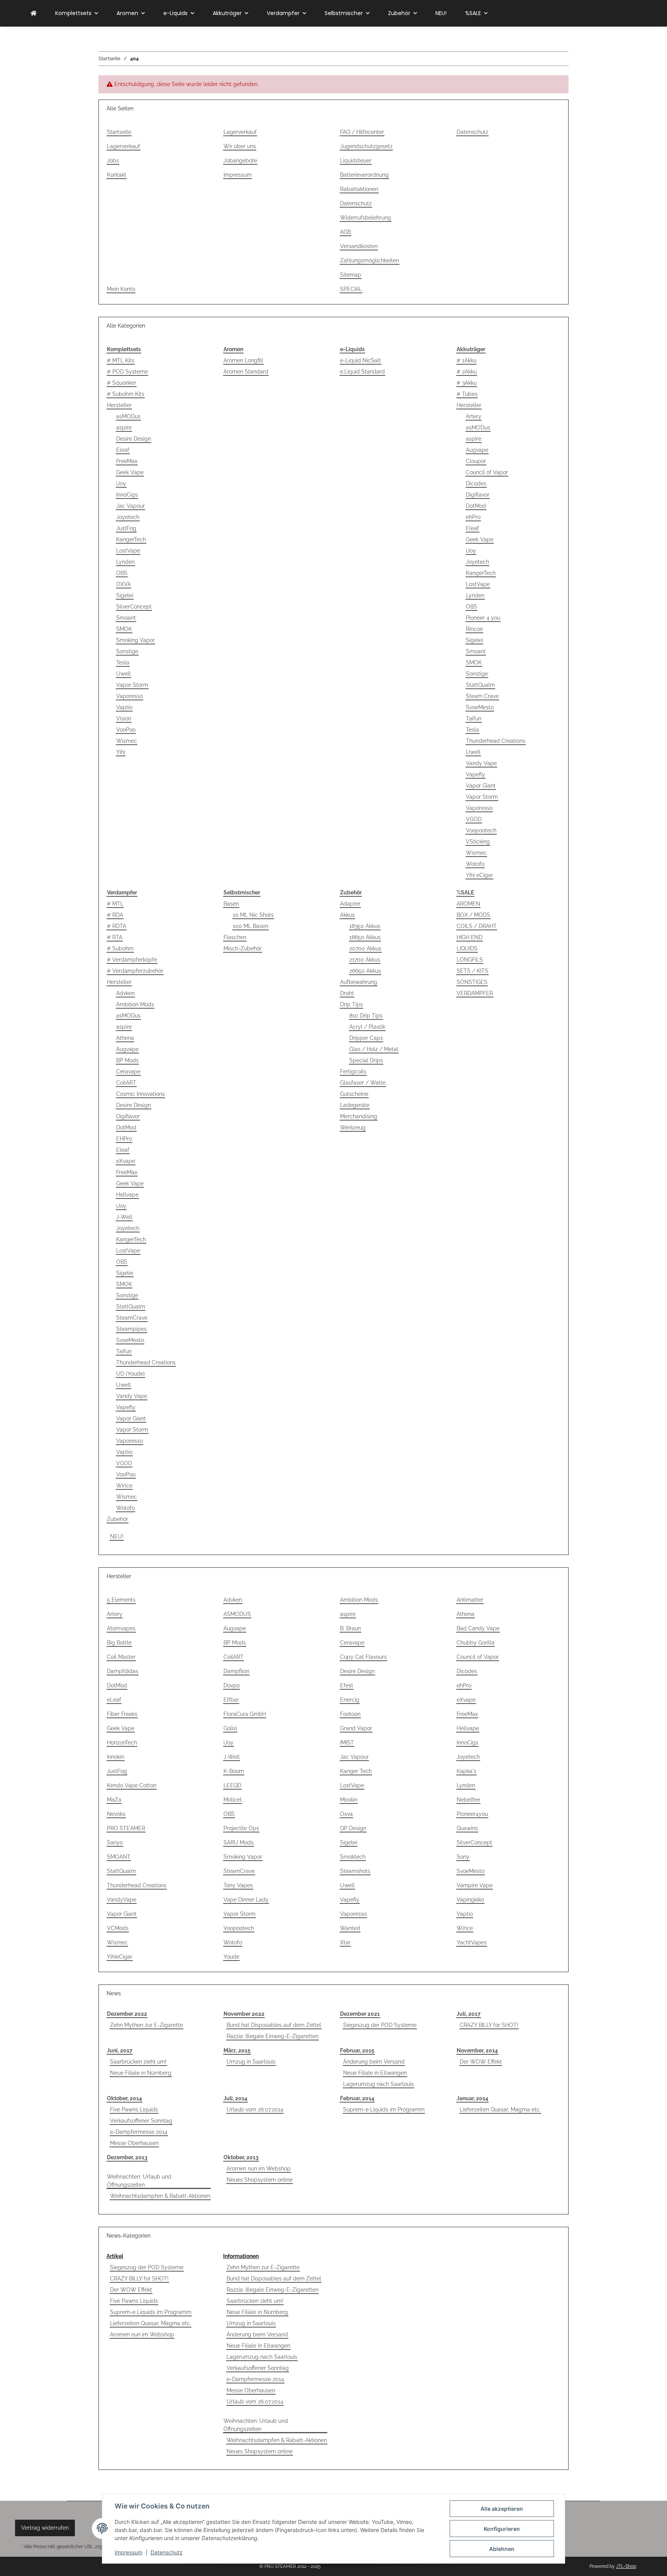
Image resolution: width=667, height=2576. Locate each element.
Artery (474, 416)
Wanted (350, 1928)
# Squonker (122, 383)
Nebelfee (468, 1800)
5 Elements (121, 1600)
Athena (125, 1038)
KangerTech (131, 539)
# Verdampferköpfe (132, 960)
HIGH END (470, 937)
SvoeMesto (480, 707)
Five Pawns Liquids (134, 2109)
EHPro (124, 1139)
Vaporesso (130, 696)
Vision (124, 718)
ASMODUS (237, 1614)
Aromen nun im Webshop (259, 2169)
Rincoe (474, 629)
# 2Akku (467, 372)
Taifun (474, 718)
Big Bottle (119, 1643)
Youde (231, 1957)
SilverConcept (134, 607)
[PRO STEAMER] (34, 13)
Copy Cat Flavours (363, 1657)
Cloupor (476, 461)
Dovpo (232, 1685)
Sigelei (125, 595)
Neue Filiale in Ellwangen (375, 2073)
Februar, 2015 (357, 2050)
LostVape (128, 551)
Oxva (346, 1814)
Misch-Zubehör (243, 948)
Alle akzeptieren (502, 2509)
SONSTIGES (472, 982)
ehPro (473, 517)
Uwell (124, 674)
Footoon (350, 1714)
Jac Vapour (130, 506)
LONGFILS (470, 960)
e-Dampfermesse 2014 (139, 2132)
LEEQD (232, 1785)
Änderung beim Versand (374, 2062)
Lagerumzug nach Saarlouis (378, 2084)
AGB (345, 232)
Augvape (477, 450)
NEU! (117, 1536)
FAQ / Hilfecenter (362, 132)
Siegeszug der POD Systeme (380, 2025)
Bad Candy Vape (478, 1628)
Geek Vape (130, 472)
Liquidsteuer (356, 161)
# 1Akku (466, 360)
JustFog (126, 528)
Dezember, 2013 (127, 2157)
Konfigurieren (502, 2529)
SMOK (124, 629)
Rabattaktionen (359, 189)
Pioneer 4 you (483, 618)
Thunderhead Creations (496, 741)
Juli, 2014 (235, 2098)
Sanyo (115, 1842)
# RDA (115, 915)
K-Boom (234, 1771)
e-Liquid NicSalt (361, 360)
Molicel (233, 1800)
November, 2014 (477, 2050)
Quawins (467, 1828)
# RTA (115, 937)
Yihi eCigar (479, 875)
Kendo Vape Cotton (132, 1785)
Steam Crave (482, 696)
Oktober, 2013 (241, 2157)
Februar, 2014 (357, 2098)
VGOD (474, 819)
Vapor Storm (132, 685)
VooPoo (126, 730)
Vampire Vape (475, 1885)
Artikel (115, 2256)
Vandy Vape (481, 763)
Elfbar (231, 1700)
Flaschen (235, 937)
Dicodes (476, 483)
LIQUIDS (467, 948)
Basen (231, 904)
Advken (125, 993)
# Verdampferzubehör (135, 971)
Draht (347, 993)
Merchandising (359, 1116)
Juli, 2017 (469, 2014)
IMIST (347, 1743)
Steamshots (355, 1871)
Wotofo (475, 864)
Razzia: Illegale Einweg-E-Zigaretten (273, 2036)
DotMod (476, 506)
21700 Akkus (365, 960)
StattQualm (480, 685)
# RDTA (117, 926)
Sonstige (127, 651)
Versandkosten (359, 246)
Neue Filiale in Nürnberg (141, 2073)
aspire (124, 428)
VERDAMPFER (475, 993)
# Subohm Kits (126, 394)
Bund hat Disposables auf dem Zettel (274, 2025)
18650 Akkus (365, 937)
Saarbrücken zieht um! (138, 2062)
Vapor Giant (481, 786)
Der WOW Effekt (481, 2062)
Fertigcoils (353, 1072)
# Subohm (120, 948)
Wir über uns (240, 146)
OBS (122, 573)
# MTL (115, 904)
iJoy (121, 483)
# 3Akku (467, 383)
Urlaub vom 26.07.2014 (255, 2109)
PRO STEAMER (126, 1828)
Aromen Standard (246, 372)
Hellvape (127, 1195)
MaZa (114, 1800)
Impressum (129, 2552)
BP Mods (127, 1060)
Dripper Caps (366, 1038)
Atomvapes (121, 1628)
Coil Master (121, 1657)
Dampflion (236, 1671)
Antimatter (470, 1600)
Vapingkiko (470, 1900)
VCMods (118, 1928)
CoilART (126, 1083)
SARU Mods (239, 1842)
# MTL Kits (121, 360)
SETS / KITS (472, 971)
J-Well (124, 1217)
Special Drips (366, 1060)
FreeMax (127, 461)
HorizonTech (122, 1743)
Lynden (125, 562)
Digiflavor (478, 495)
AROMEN (468, 904)
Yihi (121, 752)
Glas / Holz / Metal (374, 1049)
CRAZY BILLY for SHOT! (489, 2025)
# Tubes (467, 394)
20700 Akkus (365, 948)
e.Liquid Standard (362, 372)
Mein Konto (121, 289)
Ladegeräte (355, 1105)
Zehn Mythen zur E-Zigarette (146, 2025)
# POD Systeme (127, 372)
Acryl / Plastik (367, 1027)
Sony (463, 1857)
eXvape (126, 1161)
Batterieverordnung (364, 175)
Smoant (126, 618)
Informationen (241, 2256)
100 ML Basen (251, 926)
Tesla (123, 663)
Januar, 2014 (472, 2098)
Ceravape (128, 1072)
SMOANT (119, 1857)
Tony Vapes (238, 1885)
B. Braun (350, 1628)
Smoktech (353, 1857)
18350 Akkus (365, 926)
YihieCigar (120, 1957)
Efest (347, 1685)
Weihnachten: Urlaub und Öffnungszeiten (139, 2181)
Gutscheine (354, 1094)
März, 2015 (237, 2050)
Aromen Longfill (243, 360)
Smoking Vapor (135, 640)
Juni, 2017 (120, 2050)
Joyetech (128, 517)
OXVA (124, 584)
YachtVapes (472, 1942)
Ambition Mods (135, 1004)
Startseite (119, 132)
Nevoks (116, 1814)
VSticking (478, 842)
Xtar (345, 1942)
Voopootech (481, 830)
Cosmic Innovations (141, 1094)
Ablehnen (502, 2549)
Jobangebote (240, 161)
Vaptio (124, 707)
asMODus (128, 416)
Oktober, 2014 (124, 2098)
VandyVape (122, 1900)
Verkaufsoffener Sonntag (141, 2121)
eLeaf (114, 1700)
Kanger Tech (356, 1771)
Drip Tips (351, 1004)
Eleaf (123, 450)
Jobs (113, 161)
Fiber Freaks (122, 1714)
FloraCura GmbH (245, 1714)
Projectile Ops (241, 1828)
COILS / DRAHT (477, 926)
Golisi (230, 1728)
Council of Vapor (487, 472)
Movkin (349, 1800)
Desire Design (134, 439)
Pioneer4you (472, 1814)
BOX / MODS (473, 915)
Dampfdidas (123, 1671)
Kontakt (117, 175)
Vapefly (476, 774)
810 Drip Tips (366, 1016)
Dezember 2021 (360, 2014)
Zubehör (118, 1519)
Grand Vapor (356, 1728)
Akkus (347, 915)
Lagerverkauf (124, 146)
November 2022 (244, 2014)
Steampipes (131, 1329)
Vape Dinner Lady (246, 1900)
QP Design (353, 1828)
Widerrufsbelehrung (366, 218)
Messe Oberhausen (134, 2143)
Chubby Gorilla (476, 1643)
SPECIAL (351, 289)
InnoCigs (127, 495)
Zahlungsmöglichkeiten (370, 260)
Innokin (116, 1757)
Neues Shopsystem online (260, 2180)
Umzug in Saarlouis (251, 2062)
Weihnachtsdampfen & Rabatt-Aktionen (160, 2196)
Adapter (350, 904)
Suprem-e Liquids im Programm (384, 2109)
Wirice (124, 1486)
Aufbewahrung (359, 982)
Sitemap (351, 275)
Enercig (350, 1700)
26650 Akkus (365, 971)
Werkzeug (353, 1127)
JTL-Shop (626, 2566)
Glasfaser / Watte (363, 1083)
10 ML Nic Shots (253, 915)
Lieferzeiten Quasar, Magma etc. (500, 2109)
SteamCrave (132, 1318)
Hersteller (119, 405)
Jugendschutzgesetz (366, 146)
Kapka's (466, 1771)
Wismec (127, 741)
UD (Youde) (130, 1374)
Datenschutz (167, 2552)
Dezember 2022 (127, 2014)
